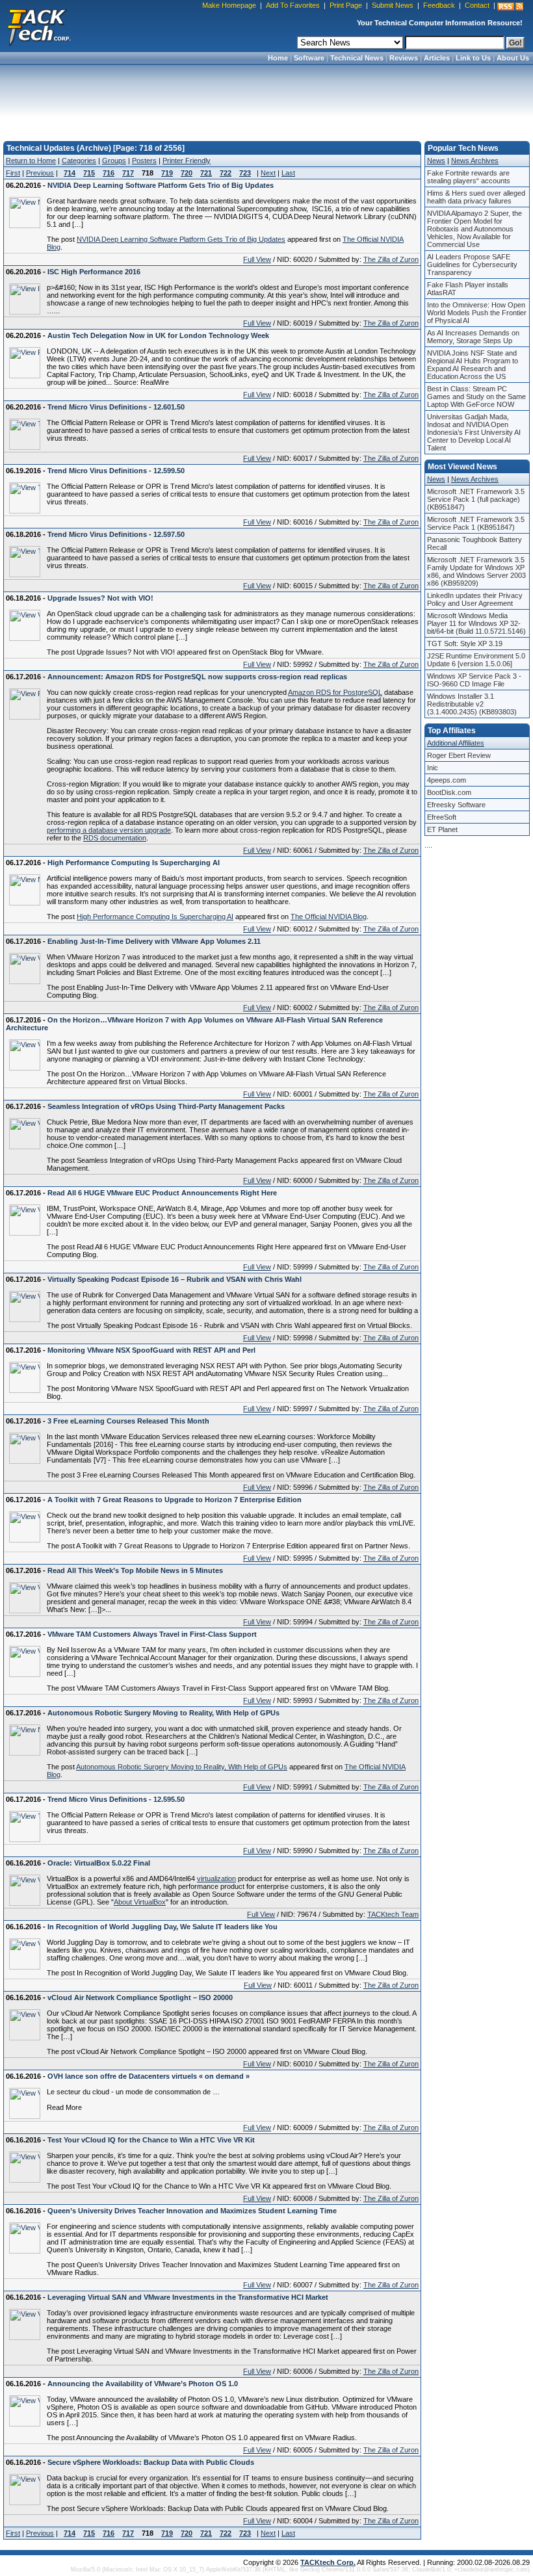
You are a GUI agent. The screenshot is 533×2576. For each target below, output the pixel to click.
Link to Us (473, 58)
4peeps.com (447, 780)
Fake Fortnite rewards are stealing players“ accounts (469, 177)
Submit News (393, 5)
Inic (433, 768)
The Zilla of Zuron (391, 259)
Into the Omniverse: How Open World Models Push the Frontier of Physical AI (477, 313)
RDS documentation (115, 838)
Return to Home (31, 161)
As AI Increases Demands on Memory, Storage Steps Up (473, 337)
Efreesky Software (456, 805)
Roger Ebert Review (459, 755)
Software (309, 58)
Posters (144, 161)
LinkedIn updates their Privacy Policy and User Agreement (475, 599)
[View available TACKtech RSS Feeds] (510, 7)
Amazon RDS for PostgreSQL (335, 692)
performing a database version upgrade (109, 830)
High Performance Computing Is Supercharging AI (155, 917)
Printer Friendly (187, 161)
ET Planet (442, 829)
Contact (477, 5)
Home (278, 58)
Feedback (439, 5)
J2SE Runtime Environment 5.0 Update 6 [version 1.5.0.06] (476, 660)
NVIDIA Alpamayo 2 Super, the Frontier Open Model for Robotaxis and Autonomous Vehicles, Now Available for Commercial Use (474, 229)
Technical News (357, 58)
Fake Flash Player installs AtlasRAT (468, 289)
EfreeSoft (442, 817)
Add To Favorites (293, 5)
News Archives (475, 161)
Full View (257, 259)
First (13, 173)
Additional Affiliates (456, 743)
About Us (513, 58)
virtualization (216, 1879)
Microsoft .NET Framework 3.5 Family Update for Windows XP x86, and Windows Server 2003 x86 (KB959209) (476, 571)
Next (268, 173)
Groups (114, 161)
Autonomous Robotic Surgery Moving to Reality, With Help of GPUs (182, 1767)
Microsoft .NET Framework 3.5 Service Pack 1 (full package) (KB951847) (476, 499)
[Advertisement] (266, 99)
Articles (437, 58)
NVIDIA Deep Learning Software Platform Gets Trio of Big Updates (181, 239)
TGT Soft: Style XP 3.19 (465, 644)
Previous (40, 173)
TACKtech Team (393, 1914)
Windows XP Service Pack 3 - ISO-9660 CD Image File (474, 680)
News (436, 161)
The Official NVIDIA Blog (329, 917)
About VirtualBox (140, 1902)
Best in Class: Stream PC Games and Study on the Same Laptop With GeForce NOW (476, 397)
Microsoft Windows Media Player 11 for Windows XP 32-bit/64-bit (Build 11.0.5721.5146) (476, 623)
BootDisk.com (449, 792)
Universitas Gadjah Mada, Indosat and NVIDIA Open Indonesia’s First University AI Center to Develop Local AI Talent (474, 432)
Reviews (404, 58)
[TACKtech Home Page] (39, 26)
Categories (79, 161)
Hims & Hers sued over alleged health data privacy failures (476, 197)
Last (288, 173)
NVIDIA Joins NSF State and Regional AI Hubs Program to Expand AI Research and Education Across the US (473, 365)
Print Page (346, 5)
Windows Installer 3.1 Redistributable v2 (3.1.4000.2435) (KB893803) (472, 704)
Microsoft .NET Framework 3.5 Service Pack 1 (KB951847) (476, 523)
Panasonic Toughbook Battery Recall (474, 543)
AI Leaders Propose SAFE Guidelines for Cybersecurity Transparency (472, 265)
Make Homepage (229, 5)
